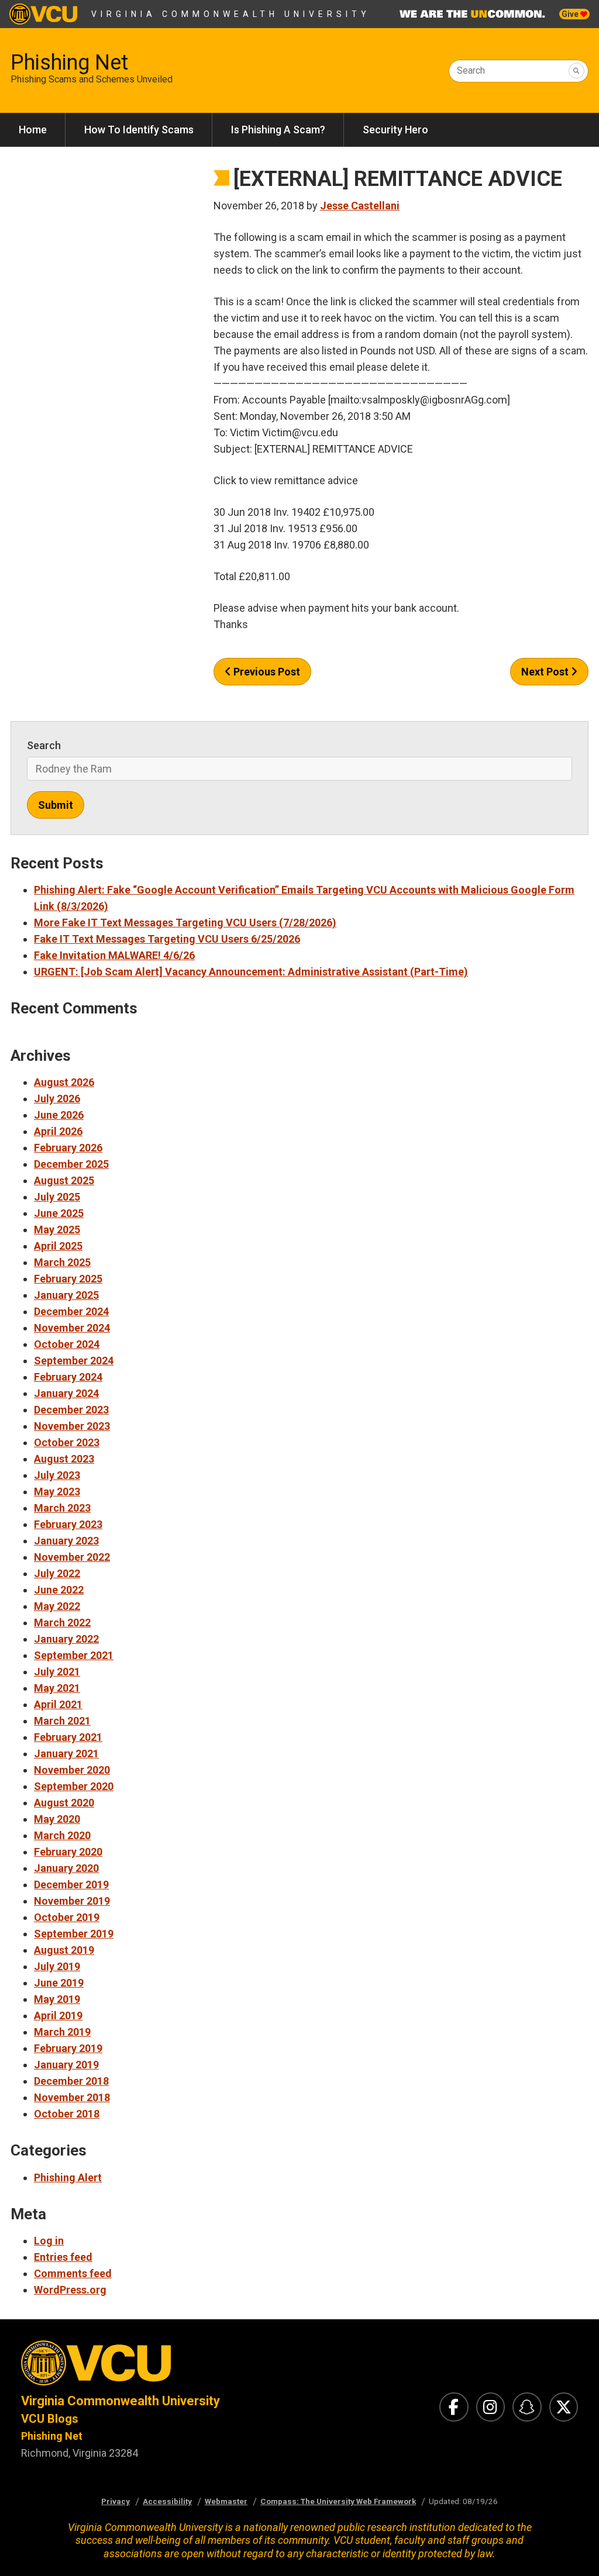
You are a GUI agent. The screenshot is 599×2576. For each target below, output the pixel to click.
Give (571, 14)
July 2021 (57, 1672)
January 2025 (66, 1295)
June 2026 (59, 1115)
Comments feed (73, 2273)
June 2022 (59, 1590)
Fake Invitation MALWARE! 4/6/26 (114, 955)
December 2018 (71, 2081)
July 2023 (57, 1475)
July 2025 (57, 1197)
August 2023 (64, 1459)
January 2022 (66, 1639)
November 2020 (72, 1770)
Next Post (546, 672)
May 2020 (57, 1819)
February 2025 (68, 1279)
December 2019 (71, 1884)
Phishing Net (69, 63)
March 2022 (62, 1622)
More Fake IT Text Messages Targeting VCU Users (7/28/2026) (185, 923)
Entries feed (63, 2257)
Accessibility (167, 2501)
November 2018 (72, 2097)
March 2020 (62, 1835)
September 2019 (74, 1934)
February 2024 (68, 1377)
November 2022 (72, 1557)
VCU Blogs (50, 2419)
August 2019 (64, 1950)
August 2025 (64, 1180)
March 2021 (62, 1721)
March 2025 (62, 1262)
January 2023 (66, 1541)
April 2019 (58, 2015)
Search (471, 70)
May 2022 (57, 1606)
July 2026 (57, 1099)
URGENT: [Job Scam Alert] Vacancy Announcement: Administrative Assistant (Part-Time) (251, 972)
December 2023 (71, 1410)
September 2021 (74, 1655)
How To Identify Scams (139, 130)
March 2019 (62, 2032)
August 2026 (64, 1082)
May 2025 (57, 1230)
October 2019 (67, 1917)
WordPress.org (70, 2290)
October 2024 (67, 1344)
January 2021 (66, 1753)
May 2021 (57, 1688)
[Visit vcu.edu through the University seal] (150, 2366)
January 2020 (66, 1868)
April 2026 (58, 1131)
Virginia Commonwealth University (231, 14)
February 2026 (68, 1148)
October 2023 (67, 1442)
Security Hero (395, 130)
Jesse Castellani (360, 206)
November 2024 (72, 1328)
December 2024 (71, 1311)
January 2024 (66, 1393)
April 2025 (58, 1246)
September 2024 (74, 1361)
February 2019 (68, 2048)
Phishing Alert (68, 2177)
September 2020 (74, 1786)
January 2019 (66, 2065)
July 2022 (57, 1573)
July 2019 (57, 1966)
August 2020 (64, 1803)
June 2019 (59, 1983)
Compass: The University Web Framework (338, 2501)
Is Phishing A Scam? (278, 130)
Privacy (116, 2501)
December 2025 (71, 1164)
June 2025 (59, 1213)
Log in (49, 2241)
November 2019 (72, 1901)
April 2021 (58, 1704)
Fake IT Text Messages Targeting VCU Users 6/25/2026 (167, 939)
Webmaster (226, 2501)
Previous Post (266, 672)
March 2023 (62, 1508)
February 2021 (68, 1737)
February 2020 (68, 1852)
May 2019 (57, 1999)
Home (33, 130)
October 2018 (67, 2114)
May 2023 (57, 1492)
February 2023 (68, 1524)
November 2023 (72, 1426)
